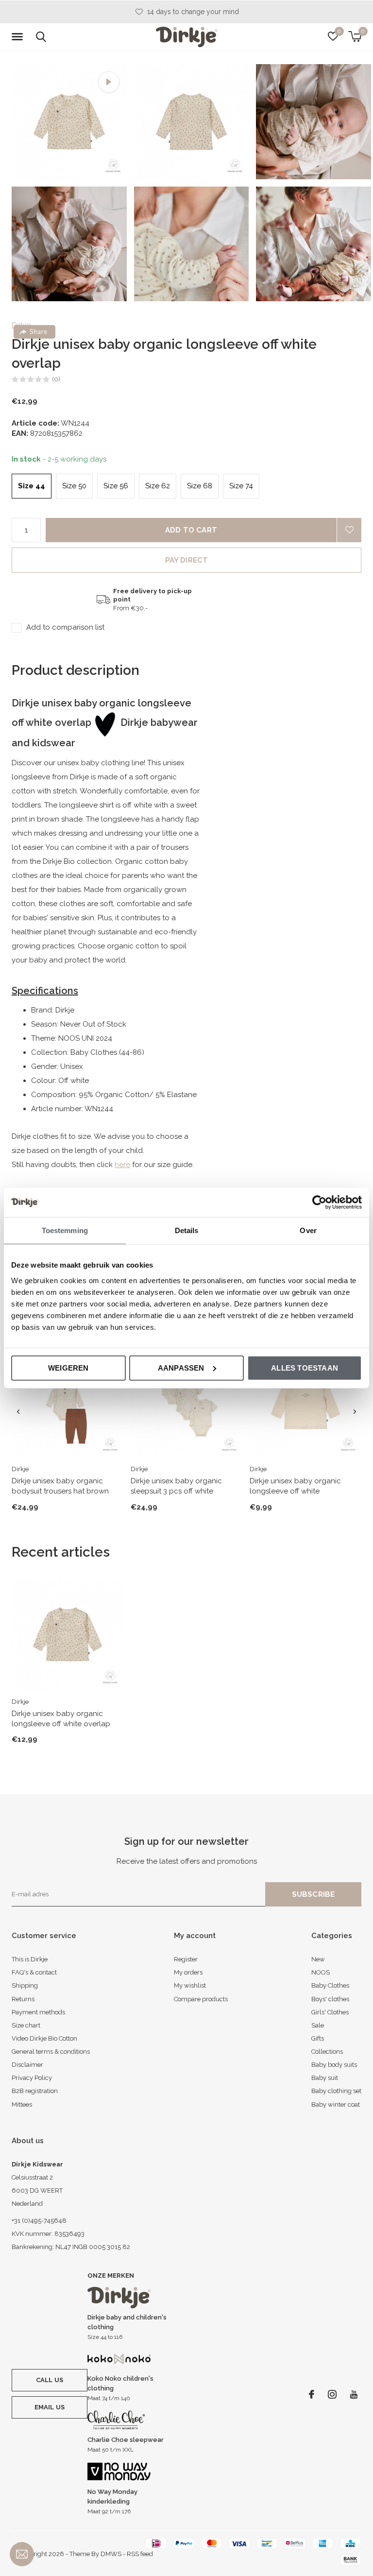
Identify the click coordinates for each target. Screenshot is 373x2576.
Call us (50, 2380)
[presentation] (18, 1412)
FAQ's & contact (34, 1972)
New (318, 1959)
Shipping (25, 1985)
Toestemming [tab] (65, 1230)
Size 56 (116, 486)
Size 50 (74, 486)
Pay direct (187, 560)
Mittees (22, 2104)
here (122, 1165)
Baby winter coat (336, 2104)
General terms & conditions (51, 2052)
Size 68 (200, 486)
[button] (19, 37)
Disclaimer (27, 2065)
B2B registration (35, 2091)
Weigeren (68, 1367)
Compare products (201, 1999)
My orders (188, 1972)
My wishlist (190, 1985)
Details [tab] (187, 1230)
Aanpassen (181, 1367)
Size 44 (32, 486)
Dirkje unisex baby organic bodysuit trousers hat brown (60, 1486)
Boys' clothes (330, 1999)
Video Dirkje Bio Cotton (44, 2038)
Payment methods (38, 2012)
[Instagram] (332, 2394)
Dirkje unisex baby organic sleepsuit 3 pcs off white (176, 1486)
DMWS (111, 2554)
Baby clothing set (336, 2091)
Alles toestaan (305, 1367)
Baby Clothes (330, 1985)
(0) (56, 379)
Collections (327, 2052)
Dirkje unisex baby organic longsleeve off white (295, 1486)
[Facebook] (312, 2394)
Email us (50, 2407)
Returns (23, 1999)
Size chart (26, 2025)
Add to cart (191, 530)
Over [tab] (308, 1230)
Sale (318, 2025)
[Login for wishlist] (349, 530)
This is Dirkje (30, 1959)
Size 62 (158, 486)
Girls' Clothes (330, 2012)
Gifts (318, 2038)
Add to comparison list (65, 627)
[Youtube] (354, 2394)
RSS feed (140, 2554)
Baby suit (325, 2078)
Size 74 (241, 486)
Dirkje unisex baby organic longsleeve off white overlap (61, 1719)
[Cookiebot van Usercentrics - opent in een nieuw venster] (319, 1202)
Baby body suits (334, 2065)
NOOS (321, 1972)
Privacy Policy (32, 2078)
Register (186, 1959)
